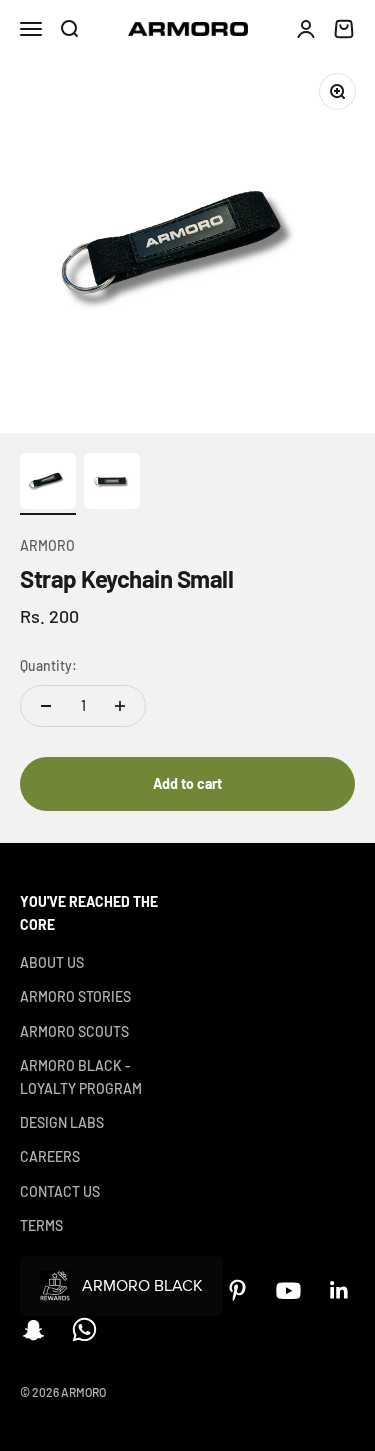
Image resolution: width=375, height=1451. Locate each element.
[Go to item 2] (112, 484)
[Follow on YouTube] (288, 1290)
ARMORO (47, 545)
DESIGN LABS (62, 1122)
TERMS (41, 1225)
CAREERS (50, 1156)
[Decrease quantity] (46, 706)
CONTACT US (60, 1191)
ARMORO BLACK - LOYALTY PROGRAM (81, 1076)
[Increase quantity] (120, 706)
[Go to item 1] (48, 484)
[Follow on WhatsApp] (84, 1329)
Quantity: (48, 665)
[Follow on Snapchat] (33, 1329)
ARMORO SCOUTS (74, 1031)
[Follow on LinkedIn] (339, 1290)
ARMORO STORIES (75, 996)
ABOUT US (52, 962)
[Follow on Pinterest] (237, 1290)
